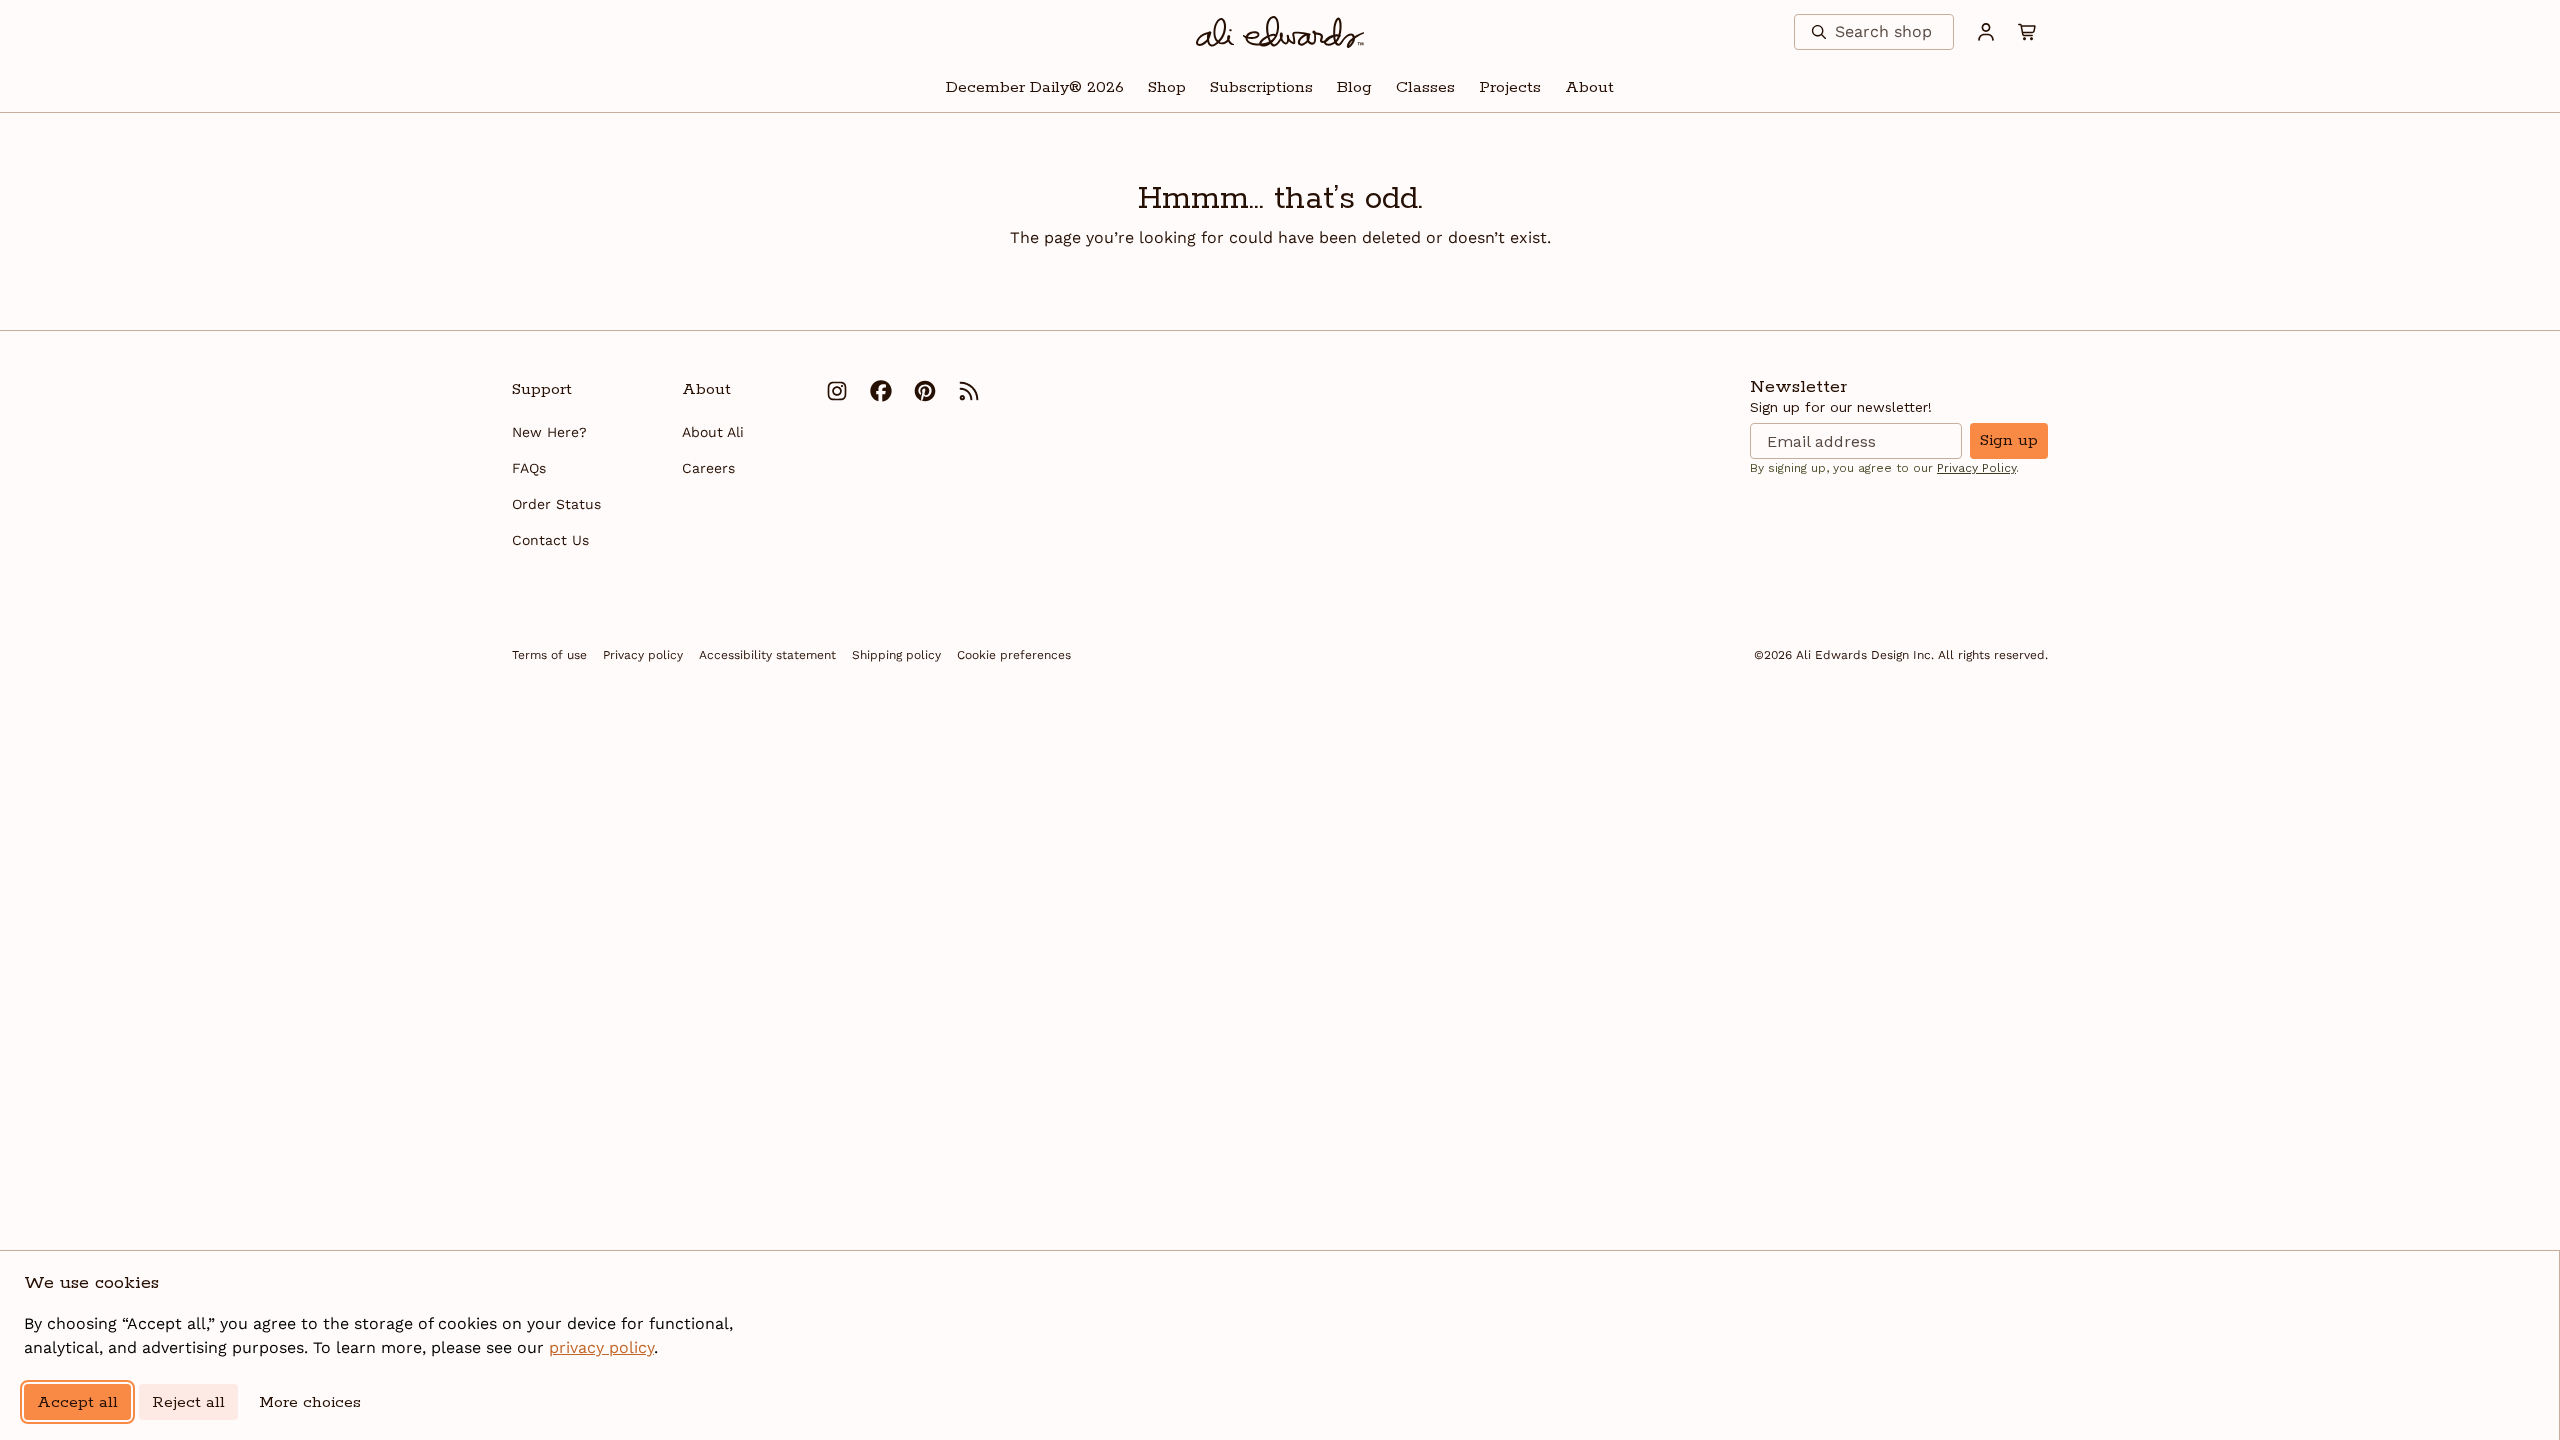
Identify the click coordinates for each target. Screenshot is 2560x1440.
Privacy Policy (1976, 468)
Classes (1425, 87)
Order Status (556, 504)
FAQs (529, 468)
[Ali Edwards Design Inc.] (1280, 32)
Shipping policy (896, 655)
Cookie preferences (1014, 655)
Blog (1354, 87)
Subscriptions (1261, 87)
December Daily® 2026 (1035, 87)
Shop (1167, 87)
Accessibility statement (767, 655)
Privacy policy (643, 655)
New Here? (549, 432)
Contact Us (550, 540)
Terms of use (549, 655)
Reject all (188, 1402)
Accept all (77, 1402)
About (1589, 87)
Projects (1510, 87)
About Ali (713, 432)
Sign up (2009, 440)
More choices (310, 1402)
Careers (708, 468)
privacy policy (601, 1347)
